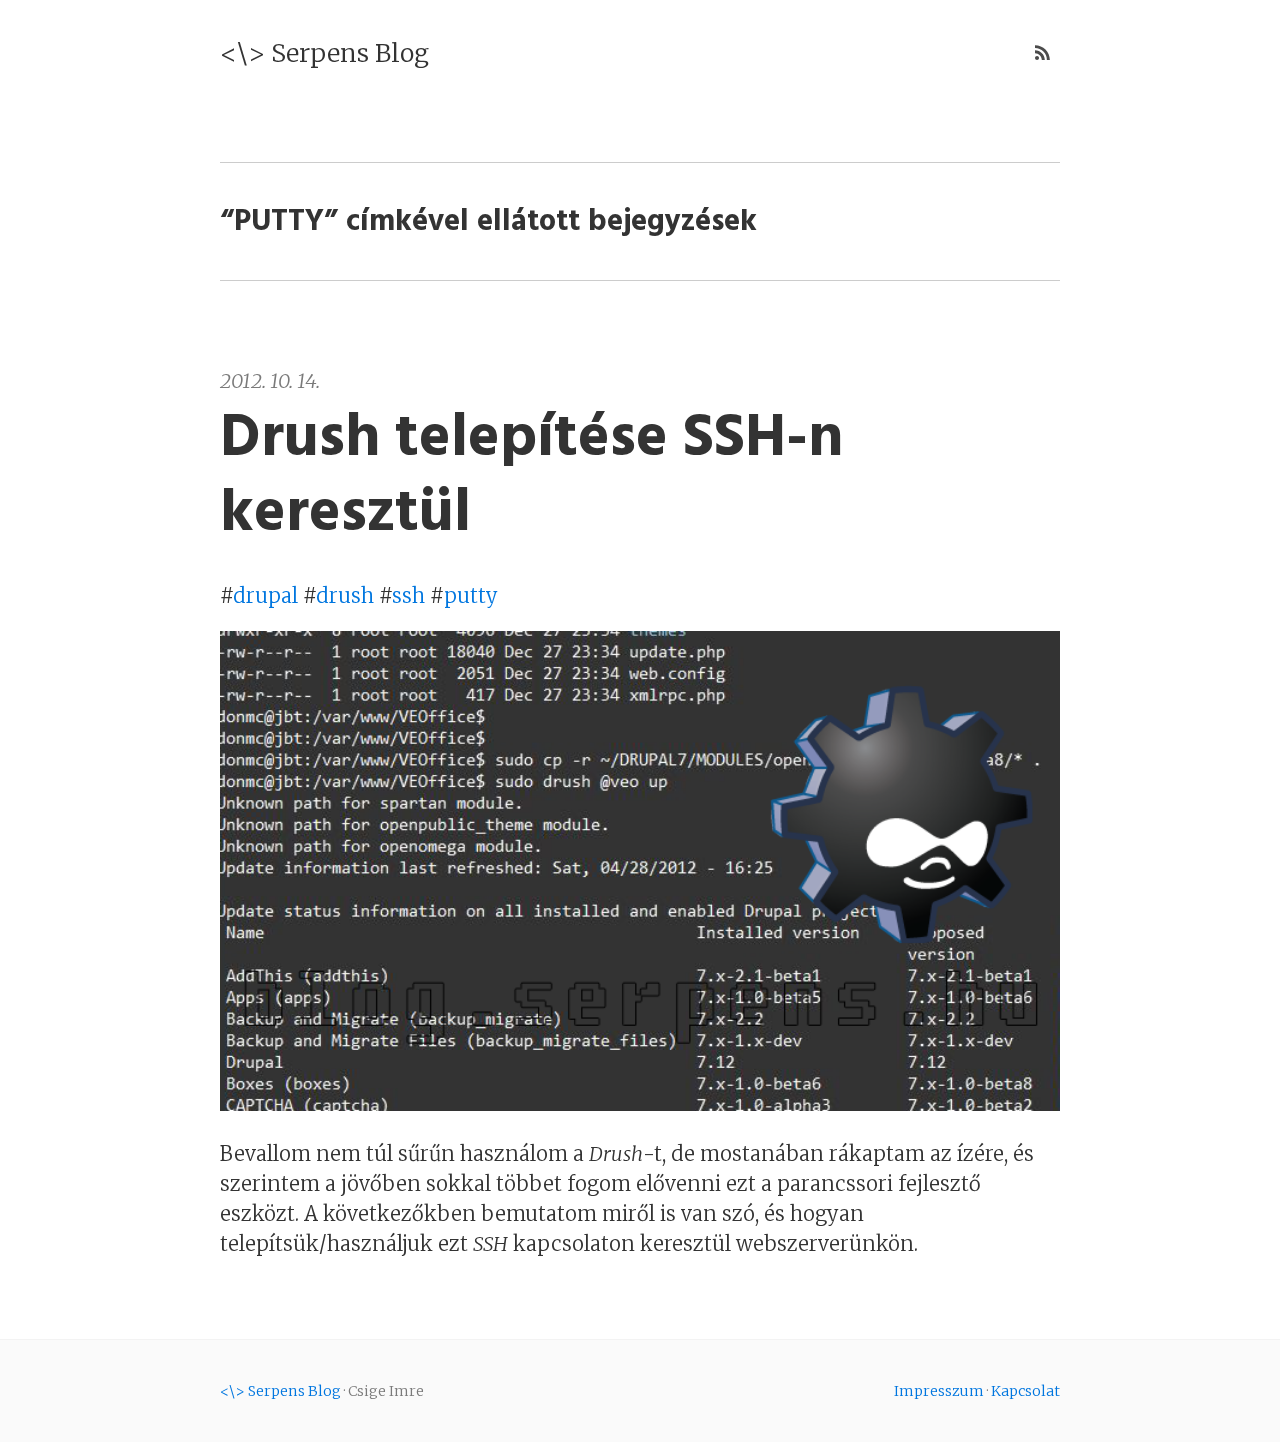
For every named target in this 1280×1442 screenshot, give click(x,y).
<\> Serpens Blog (324, 53)
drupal (265, 595)
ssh (408, 595)
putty (471, 595)
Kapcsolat (1025, 1391)
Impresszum (939, 1391)
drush (345, 595)
